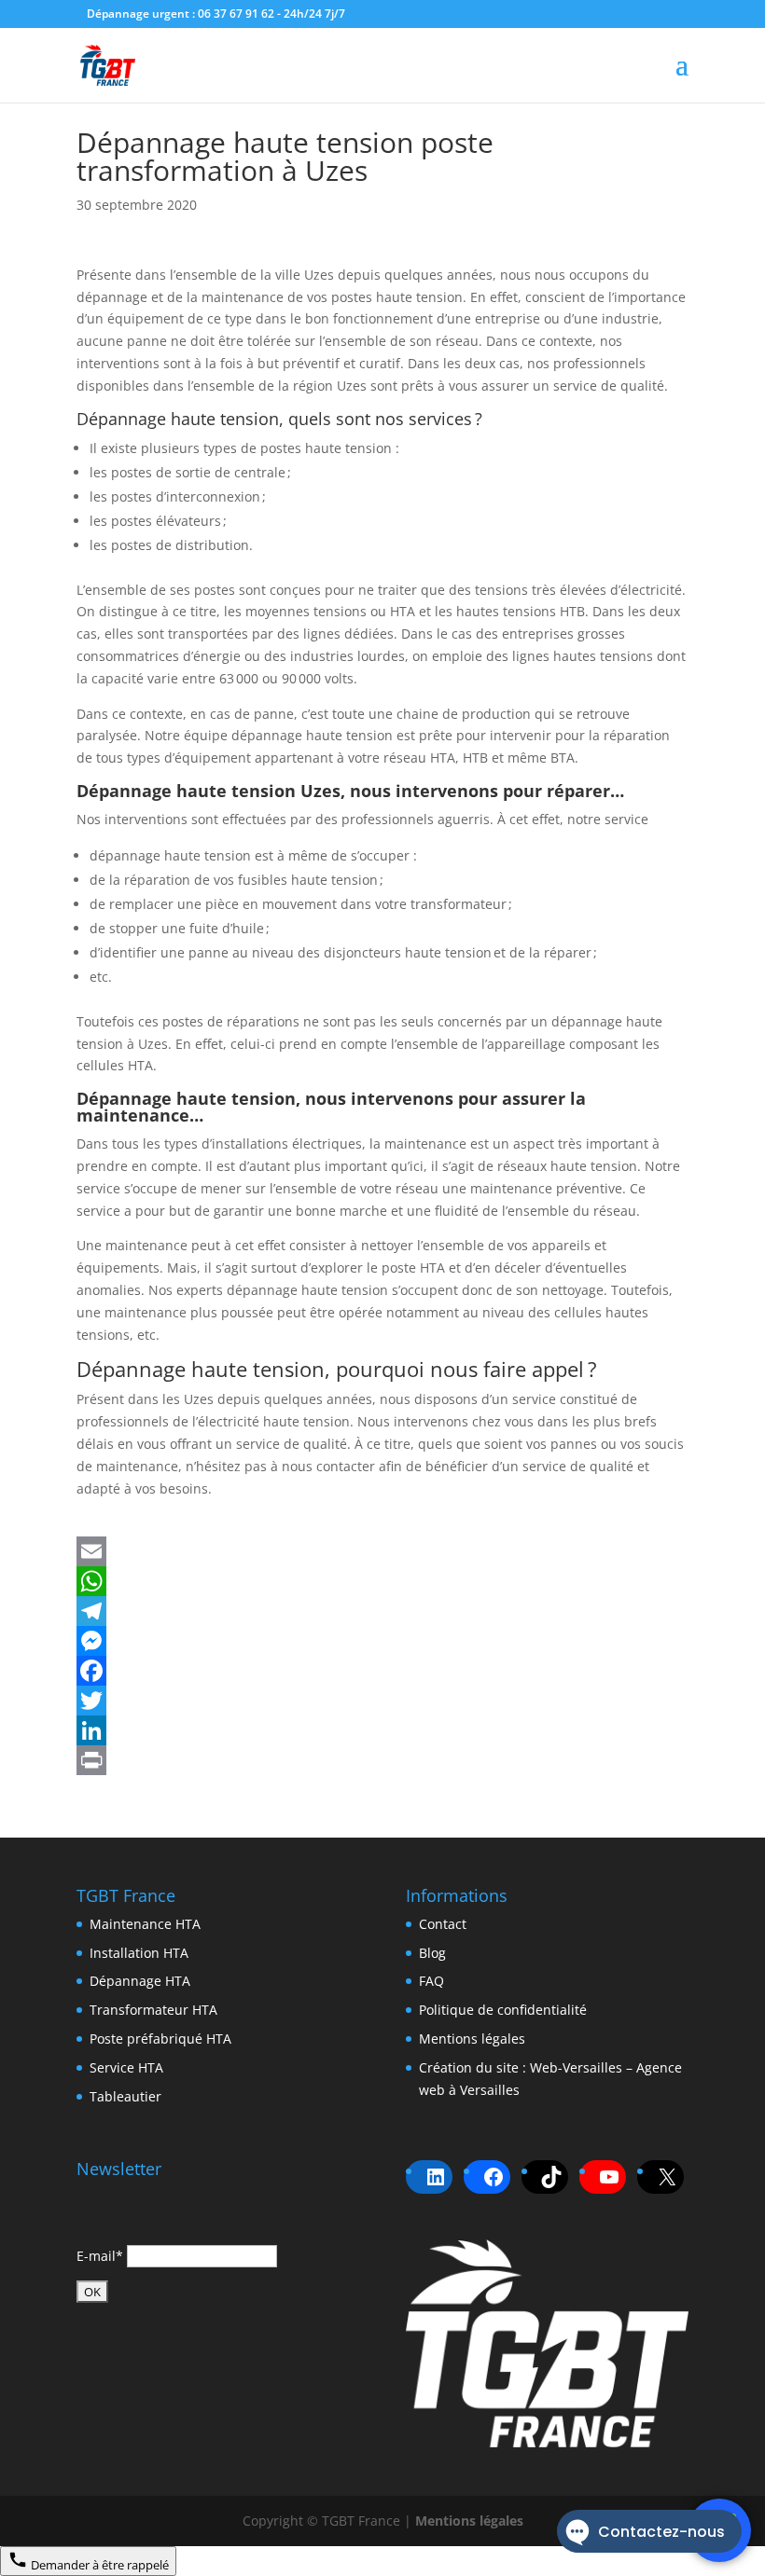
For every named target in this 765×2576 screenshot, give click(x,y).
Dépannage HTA (140, 1981)
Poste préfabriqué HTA (160, 2039)
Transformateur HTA (153, 2010)
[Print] (382, 1760)
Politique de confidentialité (503, 2010)
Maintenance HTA (145, 1924)
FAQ (431, 1981)
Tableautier (125, 2096)
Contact (443, 1924)
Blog (432, 1953)
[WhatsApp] (382, 1581)
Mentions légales (472, 2039)
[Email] (382, 1551)
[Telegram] (382, 1611)
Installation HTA (139, 1953)
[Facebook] (382, 1671)
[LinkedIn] (382, 1730)
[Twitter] (382, 1701)
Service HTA (126, 2067)
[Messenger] (382, 1641)
